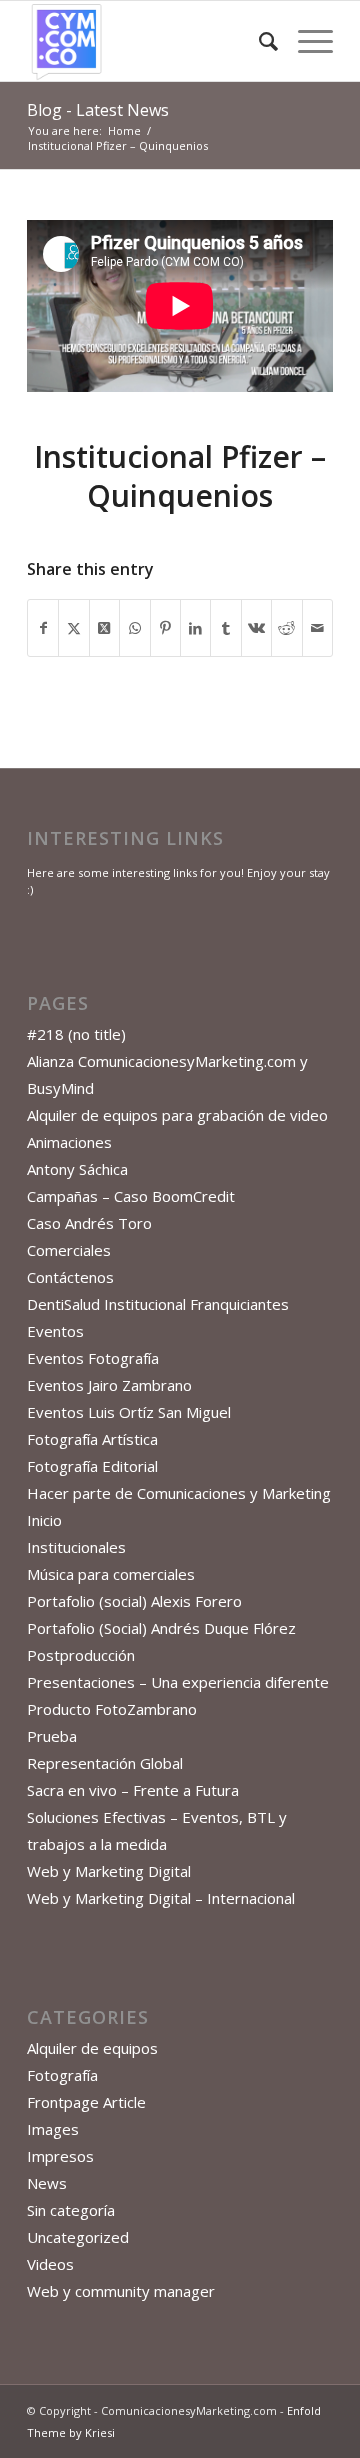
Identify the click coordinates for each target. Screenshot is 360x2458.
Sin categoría (71, 2210)
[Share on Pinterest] (165, 628)
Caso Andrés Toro (89, 1223)
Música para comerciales (111, 1574)
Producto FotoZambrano (112, 1709)
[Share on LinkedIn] (195, 628)
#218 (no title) (76, 1034)
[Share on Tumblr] (225, 628)
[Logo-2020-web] (149, 41)
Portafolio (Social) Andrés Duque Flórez (161, 1628)
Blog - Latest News (98, 110)
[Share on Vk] (256, 628)
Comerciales (69, 1250)
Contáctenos (70, 1277)
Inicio (44, 1520)
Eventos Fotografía (93, 1358)
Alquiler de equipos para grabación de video (177, 1115)
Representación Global (105, 1763)
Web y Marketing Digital (109, 1871)
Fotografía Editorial (92, 1466)
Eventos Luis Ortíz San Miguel (129, 1412)
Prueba (52, 1736)
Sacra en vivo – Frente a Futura (133, 1790)
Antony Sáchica (77, 1169)
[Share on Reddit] (286, 628)
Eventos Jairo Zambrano (109, 1385)
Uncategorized (78, 2237)
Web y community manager (121, 2291)
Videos (50, 2264)
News (47, 2183)
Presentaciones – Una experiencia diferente (178, 1682)
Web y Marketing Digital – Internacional (161, 1898)
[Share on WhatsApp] (134, 628)
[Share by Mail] (317, 628)
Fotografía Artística (92, 1439)
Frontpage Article (86, 2102)
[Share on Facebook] (43, 628)
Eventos (55, 1331)
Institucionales (76, 1547)
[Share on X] (73, 628)
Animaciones (69, 1142)
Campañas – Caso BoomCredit (131, 1196)
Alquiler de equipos (92, 2048)
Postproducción (81, 1655)
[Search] (258, 41)
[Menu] (305, 41)
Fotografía (62, 2075)
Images (53, 2129)
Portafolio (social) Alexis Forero (134, 1601)
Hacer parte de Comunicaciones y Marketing (179, 1493)
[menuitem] (258, 41)
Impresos (60, 2156)
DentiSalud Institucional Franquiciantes (158, 1304)
